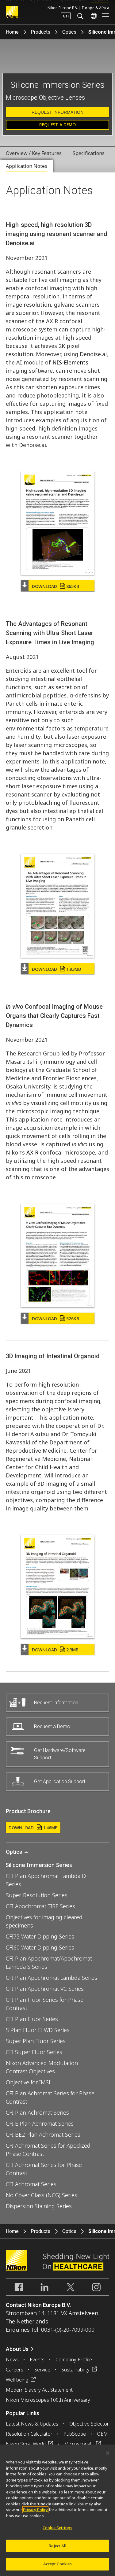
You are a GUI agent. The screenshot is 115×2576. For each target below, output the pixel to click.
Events (37, 2360)
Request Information (57, 112)
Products (40, 32)
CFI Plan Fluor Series (32, 2019)
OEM (102, 2434)
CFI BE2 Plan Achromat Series (43, 2134)
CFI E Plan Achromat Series (40, 2123)
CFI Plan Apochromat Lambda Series (52, 1978)
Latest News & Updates (32, 2424)
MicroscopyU (79, 2444)
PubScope (75, 2434)
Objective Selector (89, 2424)
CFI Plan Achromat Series (37, 2112)
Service (42, 2370)
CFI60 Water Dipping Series (40, 1947)
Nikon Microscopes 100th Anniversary (48, 2400)
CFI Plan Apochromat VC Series (45, 1989)
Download (56, 586)
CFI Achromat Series (31, 2184)
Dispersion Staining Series (39, 2206)
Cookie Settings (57, 2528)
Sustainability (75, 2370)
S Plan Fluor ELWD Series (38, 2030)
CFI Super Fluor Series (34, 2052)
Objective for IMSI (28, 2082)
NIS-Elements (70, 362)
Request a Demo (57, 125)
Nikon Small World (26, 2444)
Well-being (17, 2380)
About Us (17, 2349)
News (12, 2360)
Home (12, 32)
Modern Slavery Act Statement (39, 2390)
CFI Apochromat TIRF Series (40, 1906)
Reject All (57, 2546)
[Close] (108, 2453)
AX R (32, 1152)
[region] (57, 2510)
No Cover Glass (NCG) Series (42, 2195)
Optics (69, 32)
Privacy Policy (35, 2510)
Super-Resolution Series (37, 1895)
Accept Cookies (58, 2564)
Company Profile (74, 2360)
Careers (15, 2370)
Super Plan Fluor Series (36, 2041)
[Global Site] (93, 16)
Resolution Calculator (29, 2434)
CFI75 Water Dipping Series (40, 1936)
